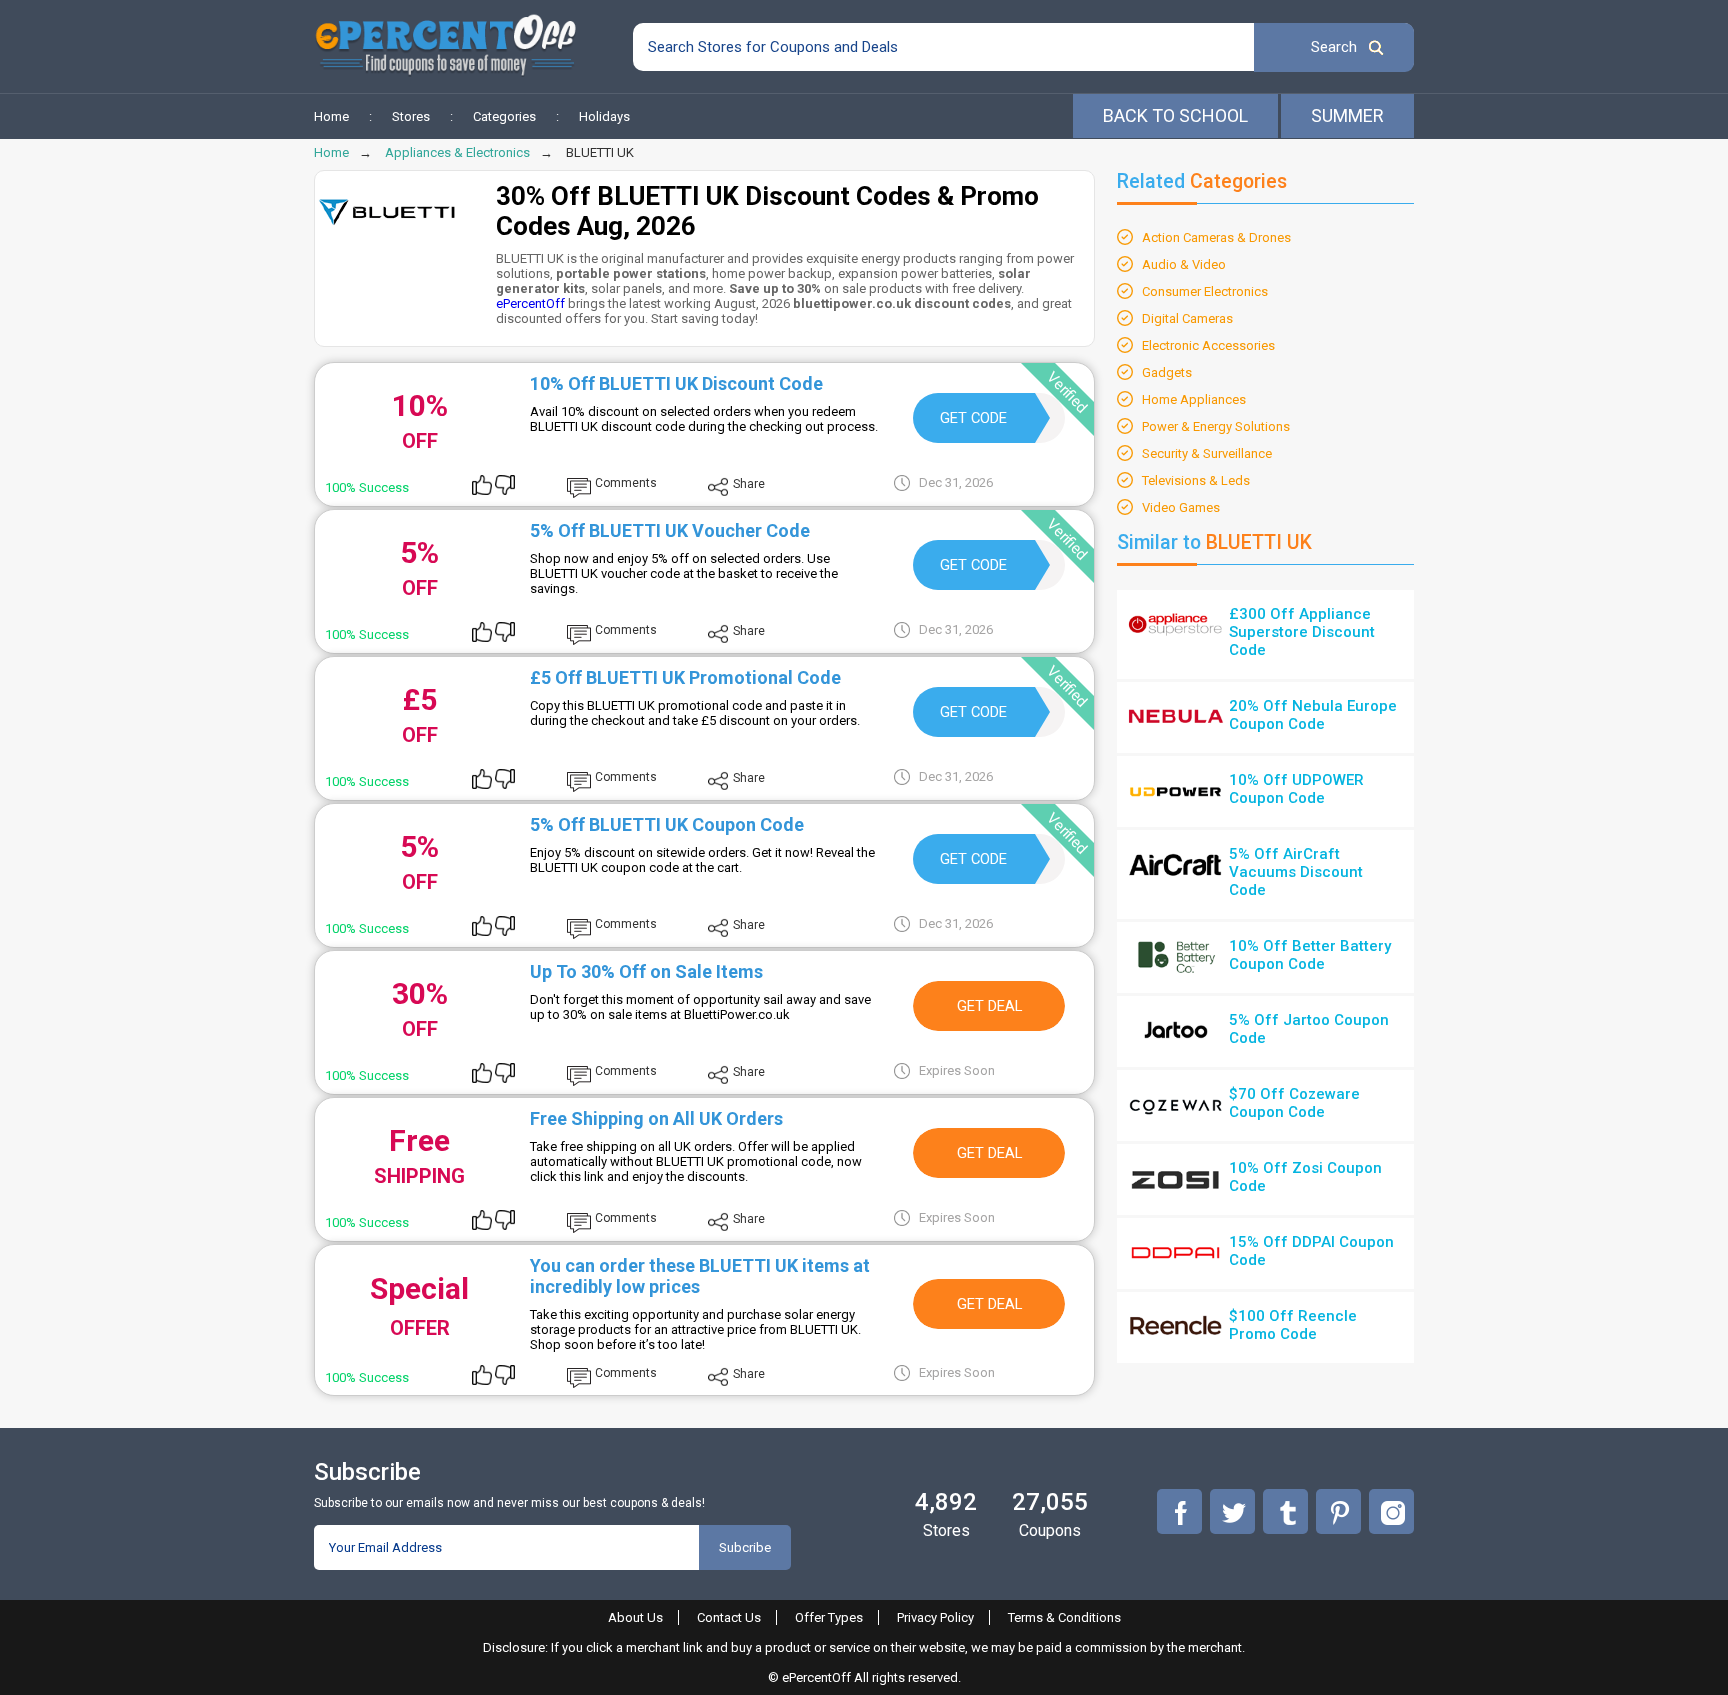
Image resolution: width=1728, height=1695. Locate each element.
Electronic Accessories (1208, 345)
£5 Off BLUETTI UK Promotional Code (685, 677)
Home (331, 116)
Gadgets (1167, 372)
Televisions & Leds (1196, 480)
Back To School (1175, 115)
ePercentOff (530, 303)
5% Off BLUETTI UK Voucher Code (670, 530)
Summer (1347, 115)
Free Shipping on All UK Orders (656, 1118)
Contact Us (729, 1617)
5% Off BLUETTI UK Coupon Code (667, 824)
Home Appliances (1194, 399)
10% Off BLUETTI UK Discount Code (676, 383)
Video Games (1181, 507)
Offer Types (829, 1617)
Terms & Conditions (1064, 1617)
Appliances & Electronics (457, 152)
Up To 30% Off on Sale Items (646, 971)
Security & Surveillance (1207, 453)
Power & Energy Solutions (1216, 426)
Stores (411, 116)
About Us (635, 1617)
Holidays (604, 116)
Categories (504, 116)
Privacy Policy (935, 1617)
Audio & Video (1184, 264)
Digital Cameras (1187, 318)
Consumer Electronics (1205, 291)
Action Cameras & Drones (1216, 237)
